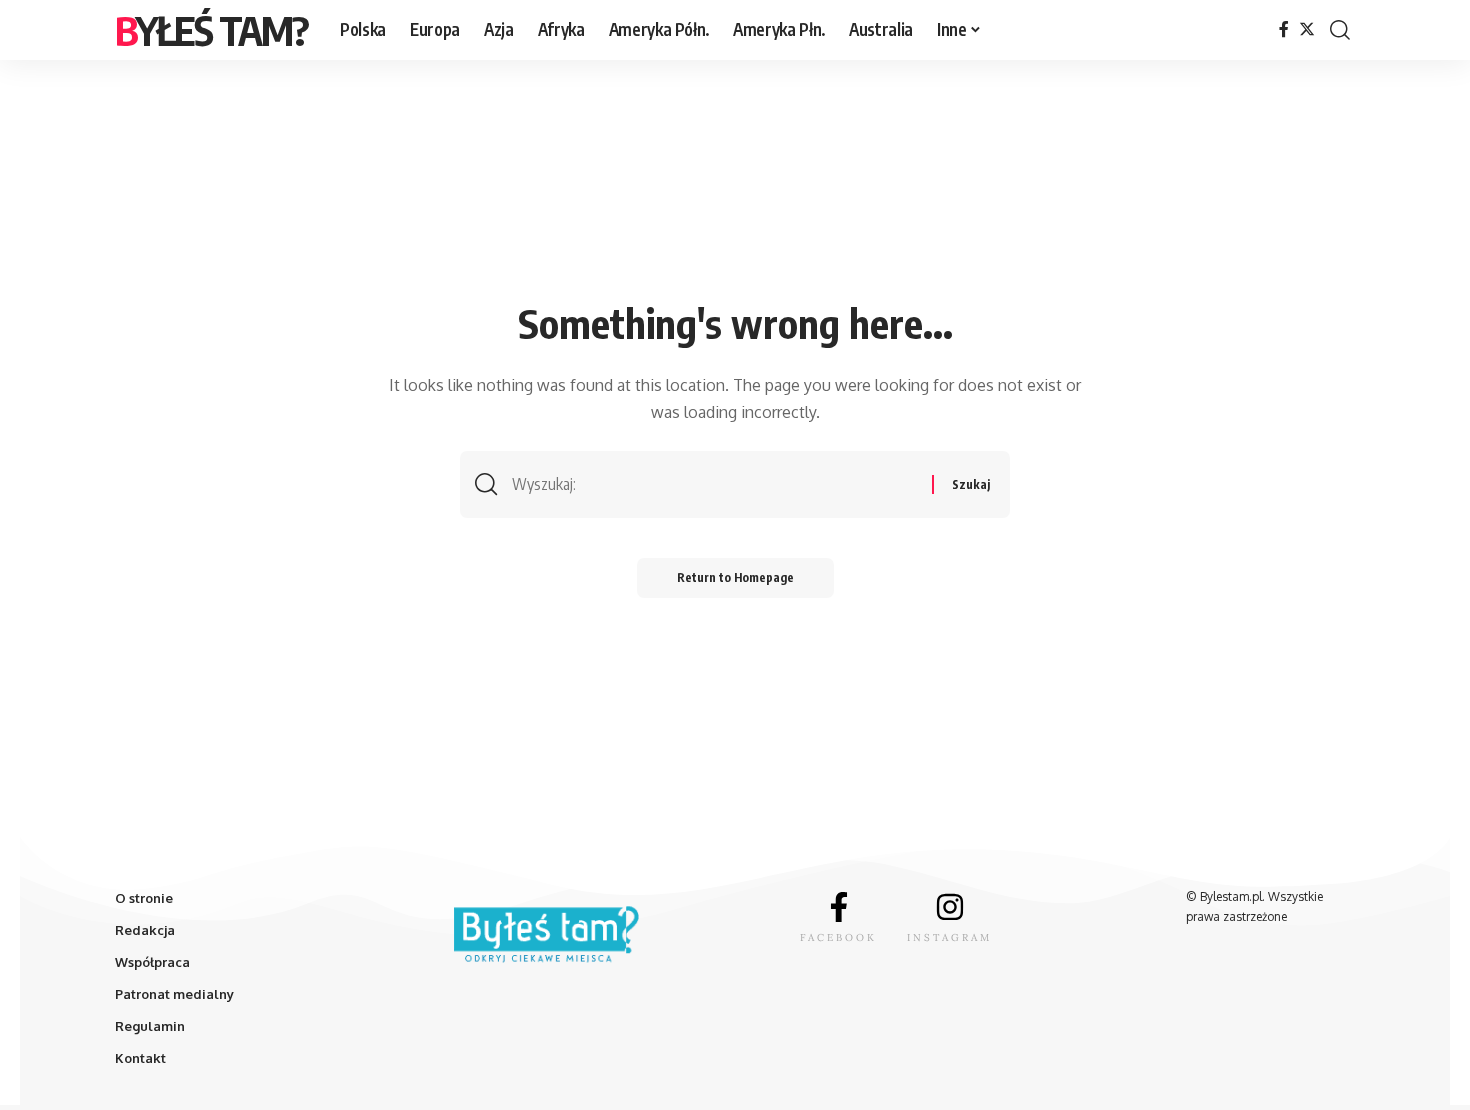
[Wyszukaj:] (714, 484)
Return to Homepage (735, 577)
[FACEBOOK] (839, 907)
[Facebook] (1284, 29)
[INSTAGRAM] (950, 907)
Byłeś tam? (211, 30)
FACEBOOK (838, 937)
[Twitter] (1307, 29)
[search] (1340, 30)
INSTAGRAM (949, 937)
